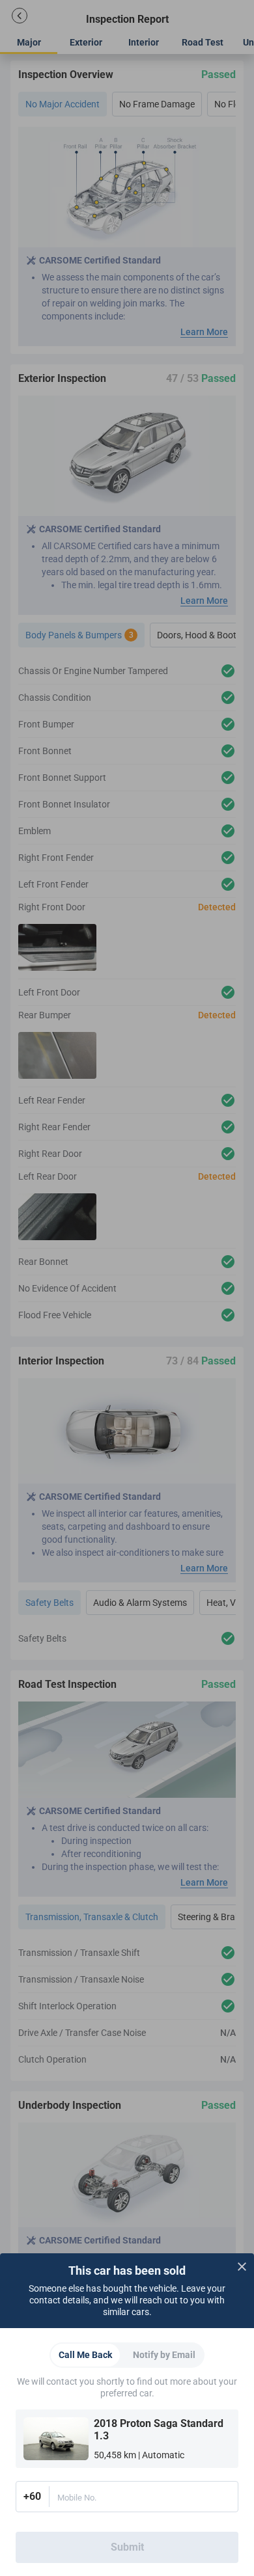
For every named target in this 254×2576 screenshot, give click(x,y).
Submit (127, 2547)
